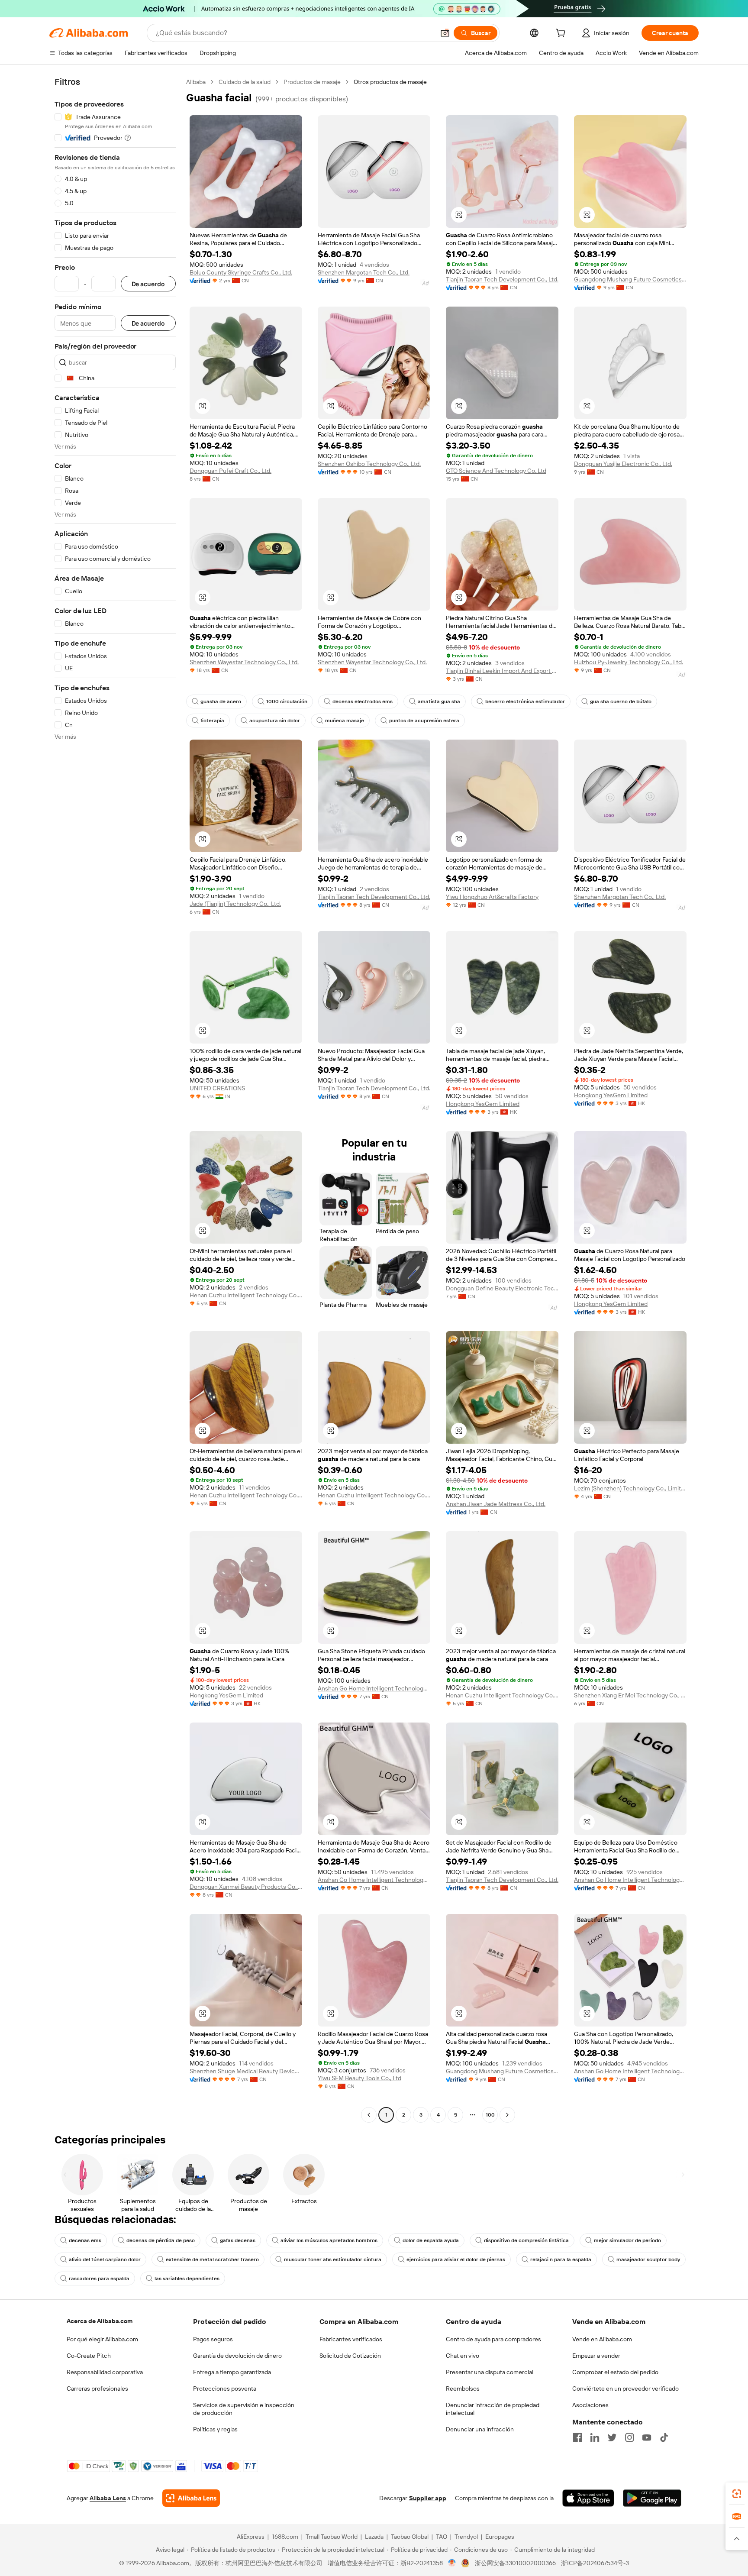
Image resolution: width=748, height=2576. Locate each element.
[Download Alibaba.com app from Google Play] (652, 2498)
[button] (445, 33)
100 (490, 2115)
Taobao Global (410, 2537)
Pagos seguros (213, 2339)
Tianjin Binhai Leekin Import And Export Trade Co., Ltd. (502, 671)
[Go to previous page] (369, 2115)
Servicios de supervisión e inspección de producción (244, 2409)
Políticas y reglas (215, 2429)
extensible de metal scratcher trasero (212, 2259)
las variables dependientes (187, 2279)
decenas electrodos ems (363, 701)
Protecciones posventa (225, 2389)
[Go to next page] (507, 2115)
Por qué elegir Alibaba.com (102, 2339)
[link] (737, 2494)
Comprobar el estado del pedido (615, 2372)
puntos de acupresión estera (424, 721)
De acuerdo (148, 284)
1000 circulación (287, 701)
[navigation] (115, 1099)
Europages (500, 2537)
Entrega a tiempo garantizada (232, 2372)
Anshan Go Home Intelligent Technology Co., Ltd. (374, 1688)
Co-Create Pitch (89, 2356)
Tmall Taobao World (332, 2537)
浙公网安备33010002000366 (515, 2563)
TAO (442, 2537)
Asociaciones (590, 2405)
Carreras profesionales (97, 2389)
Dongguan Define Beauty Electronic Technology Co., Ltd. (502, 1288)
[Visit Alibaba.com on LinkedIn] (595, 2437)
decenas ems (85, 2240)
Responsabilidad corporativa (105, 2372)
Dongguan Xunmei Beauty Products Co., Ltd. (246, 1887)
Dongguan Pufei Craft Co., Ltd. (231, 471)
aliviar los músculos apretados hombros (329, 2240)
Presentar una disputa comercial (490, 2372)
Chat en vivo (463, 2356)
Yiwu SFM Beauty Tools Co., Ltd (359, 2078)
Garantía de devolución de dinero (237, 2356)
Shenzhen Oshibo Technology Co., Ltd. (369, 464)
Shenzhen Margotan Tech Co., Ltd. (364, 272)
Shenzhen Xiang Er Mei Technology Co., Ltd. (630, 1695)
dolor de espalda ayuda (431, 2240)
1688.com (285, 2537)
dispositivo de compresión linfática (526, 2240)
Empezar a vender (596, 2356)
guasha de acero (221, 701)
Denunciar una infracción (480, 2429)
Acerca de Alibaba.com (100, 2321)
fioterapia (212, 721)
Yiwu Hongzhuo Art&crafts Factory (492, 897)
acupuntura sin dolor (275, 721)
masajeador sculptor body (648, 2259)
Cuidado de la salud (245, 82)
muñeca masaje (345, 721)
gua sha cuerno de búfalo (621, 701)
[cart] (562, 34)
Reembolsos (463, 2389)
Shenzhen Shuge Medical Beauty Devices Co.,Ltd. (246, 2071)
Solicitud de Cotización (350, 2356)
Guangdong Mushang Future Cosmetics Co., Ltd (630, 279)
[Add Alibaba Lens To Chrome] (191, 2498)
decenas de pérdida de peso (161, 2240)
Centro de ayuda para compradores (493, 2339)
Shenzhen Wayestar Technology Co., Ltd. (244, 662)
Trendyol (466, 2537)
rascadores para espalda (99, 2279)
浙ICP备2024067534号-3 (595, 2563)
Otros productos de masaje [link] (390, 82)
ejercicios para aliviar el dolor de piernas (456, 2259)
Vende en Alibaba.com (602, 2339)
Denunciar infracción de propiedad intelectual (493, 2409)
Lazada (374, 2537)
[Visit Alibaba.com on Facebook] (577, 2437)
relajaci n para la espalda (561, 2259)
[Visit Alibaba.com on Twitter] (612, 2437)
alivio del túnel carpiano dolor (105, 2259)
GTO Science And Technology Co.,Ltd (496, 471)
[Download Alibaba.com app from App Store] (588, 2498)
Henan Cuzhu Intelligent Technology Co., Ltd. (246, 1295)
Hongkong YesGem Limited (483, 1104)
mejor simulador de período (627, 2240)
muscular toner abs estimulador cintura (333, 2259)
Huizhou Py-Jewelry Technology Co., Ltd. (629, 662)
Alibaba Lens (108, 2498)
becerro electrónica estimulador (525, 701)
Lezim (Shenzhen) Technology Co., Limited (630, 1488)
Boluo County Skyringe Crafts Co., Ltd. (241, 272)
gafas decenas (238, 2240)
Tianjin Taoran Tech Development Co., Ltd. (502, 279)
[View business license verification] (452, 2563)
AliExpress (251, 2537)
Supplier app (428, 2498)
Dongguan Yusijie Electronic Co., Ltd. (623, 464)
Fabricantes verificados (351, 2339)
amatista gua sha (439, 701)
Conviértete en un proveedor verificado (625, 2389)
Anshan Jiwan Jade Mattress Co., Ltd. (496, 1504)
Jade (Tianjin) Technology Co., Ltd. (235, 904)
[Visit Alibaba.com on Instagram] (629, 2437)
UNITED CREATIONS (217, 1088)
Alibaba (196, 82)
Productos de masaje (312, 82)
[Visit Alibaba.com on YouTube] (647, 2437)
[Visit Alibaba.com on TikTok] (664, 2437)
